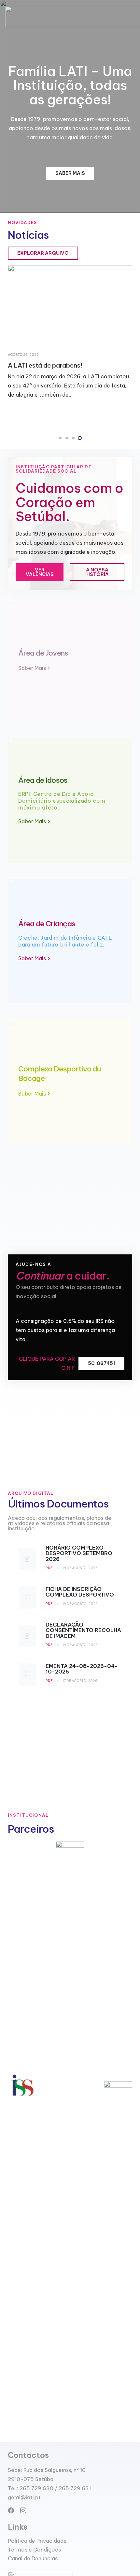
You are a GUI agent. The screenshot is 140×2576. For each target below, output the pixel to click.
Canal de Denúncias (33, 2558)
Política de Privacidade (37, 2541)
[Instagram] (23, 2511)
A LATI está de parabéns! (45, 365)
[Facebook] (11, 2510)
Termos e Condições (34, 2550)
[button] (60, 438)
